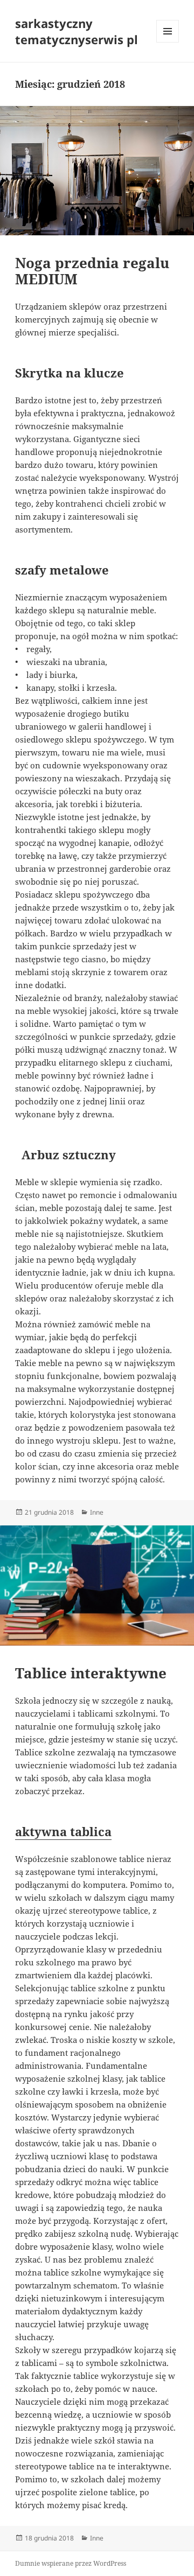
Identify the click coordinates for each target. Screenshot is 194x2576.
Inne (97, 1512)
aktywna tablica (63, 1831)
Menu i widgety (168, 42)
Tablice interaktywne (91, 1673)
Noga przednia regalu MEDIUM (92, 271)
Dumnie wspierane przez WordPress (71, 2563)
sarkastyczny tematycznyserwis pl (77, 31)
